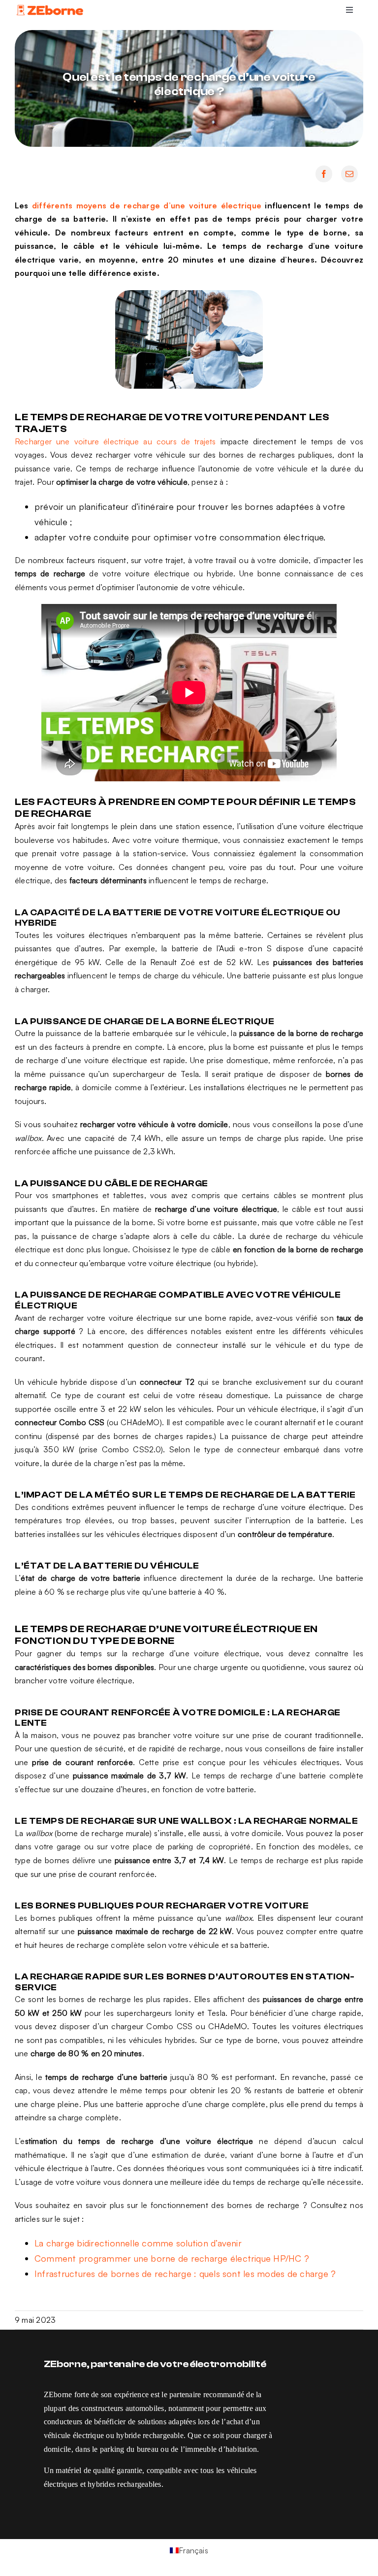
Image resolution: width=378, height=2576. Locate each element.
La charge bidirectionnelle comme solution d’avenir (138, 2243)
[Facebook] (324, 174)
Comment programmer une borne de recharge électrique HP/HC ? (172, 2258)
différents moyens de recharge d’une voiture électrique (148, 205)
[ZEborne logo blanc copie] (50, 7)
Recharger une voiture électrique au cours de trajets (118, 441)
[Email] (349, 174)
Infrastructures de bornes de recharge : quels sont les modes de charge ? (185, 2274)
